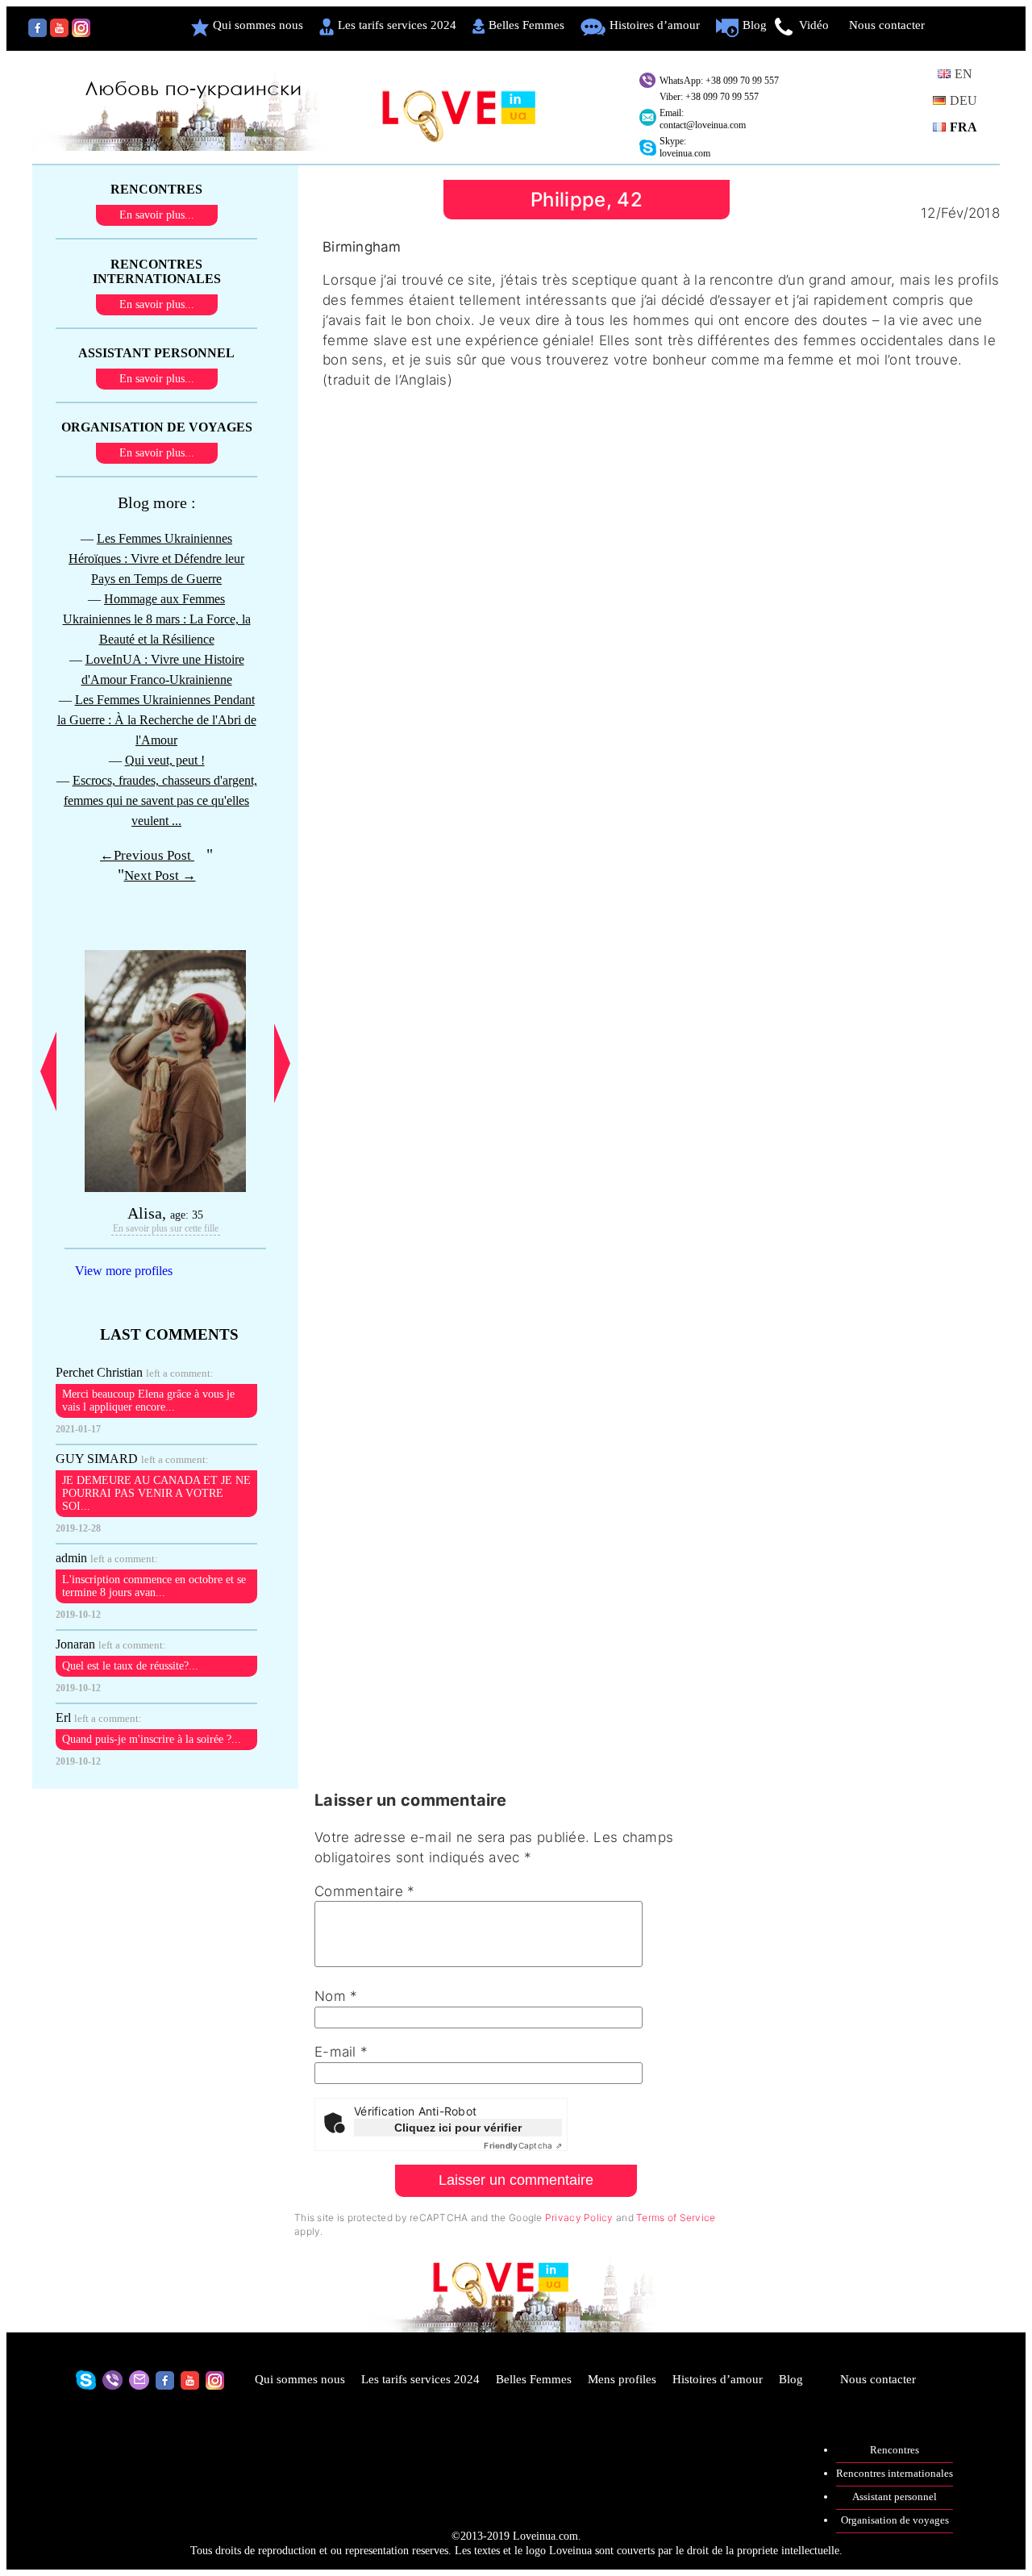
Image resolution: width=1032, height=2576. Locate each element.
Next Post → (160, 875)
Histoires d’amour (655, 25)
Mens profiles (622, 2379)
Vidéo (814, 25)
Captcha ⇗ (523, 2145)
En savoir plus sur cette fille (166, 1228)
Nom (336, 1996)
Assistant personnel (895, 2497)
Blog (755, 25)
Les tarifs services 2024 (397, 25)
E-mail (341, 2052)
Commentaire (365, 1891)
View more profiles (124, 1271)
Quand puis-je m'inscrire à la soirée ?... (152, 1739)
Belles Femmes (526, 25)
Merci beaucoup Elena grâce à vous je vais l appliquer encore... (148, 1401)
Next (282, 1063)
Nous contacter (887, 25)
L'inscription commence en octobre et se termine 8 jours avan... (154, 1586)
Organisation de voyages (895, 2520)
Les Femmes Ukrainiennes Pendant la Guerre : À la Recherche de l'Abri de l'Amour (157, 720)
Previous (48, 1071)
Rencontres (895, 2450)
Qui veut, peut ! (165, 760)
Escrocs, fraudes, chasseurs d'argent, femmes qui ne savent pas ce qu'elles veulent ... (160, 800)
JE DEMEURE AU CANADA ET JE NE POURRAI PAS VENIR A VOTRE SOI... (156, 1493)
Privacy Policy (579, 2218)
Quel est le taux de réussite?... (130, 1666)
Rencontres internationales (895, 2473)
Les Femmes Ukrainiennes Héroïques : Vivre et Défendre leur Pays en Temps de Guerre (156, 559)
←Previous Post (147, 855)
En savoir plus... (157, 215)
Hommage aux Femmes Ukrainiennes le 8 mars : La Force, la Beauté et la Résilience (157, 619)
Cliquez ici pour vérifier (458, 2128)
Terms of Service (676, 2218)
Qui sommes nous (258, 25)
